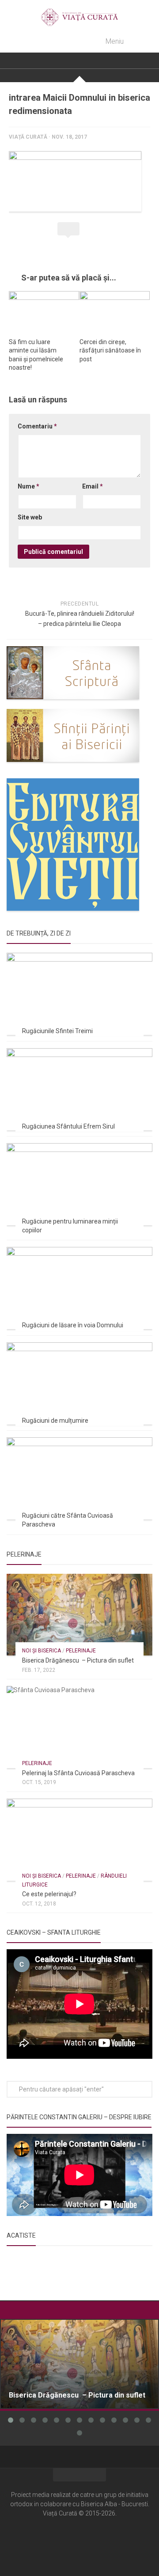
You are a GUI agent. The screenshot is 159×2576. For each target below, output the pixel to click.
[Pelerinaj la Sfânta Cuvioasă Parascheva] (79, 1727)
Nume (28, 486)
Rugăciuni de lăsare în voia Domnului (73, 1325)
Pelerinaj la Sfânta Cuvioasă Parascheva (78, 1773)
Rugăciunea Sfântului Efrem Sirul (68, 1126)
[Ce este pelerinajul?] (79, 1840)
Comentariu (37, 426)
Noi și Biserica (42, 1651)
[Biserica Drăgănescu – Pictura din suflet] (79, 1615)
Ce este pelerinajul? (49, 1894)
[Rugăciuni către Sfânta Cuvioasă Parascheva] (79, 1478)
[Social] (79, 2540)
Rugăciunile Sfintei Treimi (57, 1031)
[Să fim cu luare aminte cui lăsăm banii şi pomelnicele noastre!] (44, 311)
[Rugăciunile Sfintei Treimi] (79, 994)
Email (93, 486)
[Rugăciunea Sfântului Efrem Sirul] (79, 1089)
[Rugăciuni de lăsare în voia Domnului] (79, 1288)
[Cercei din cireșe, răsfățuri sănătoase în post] (115, 311)
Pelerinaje (81, 1651)
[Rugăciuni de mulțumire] (79, 1383)
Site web (30, 517)
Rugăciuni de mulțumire (55, 1421)
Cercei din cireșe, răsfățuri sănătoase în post (110, 350)
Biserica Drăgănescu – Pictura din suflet (78, 1660)
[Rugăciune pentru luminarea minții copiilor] (79, 1184)
